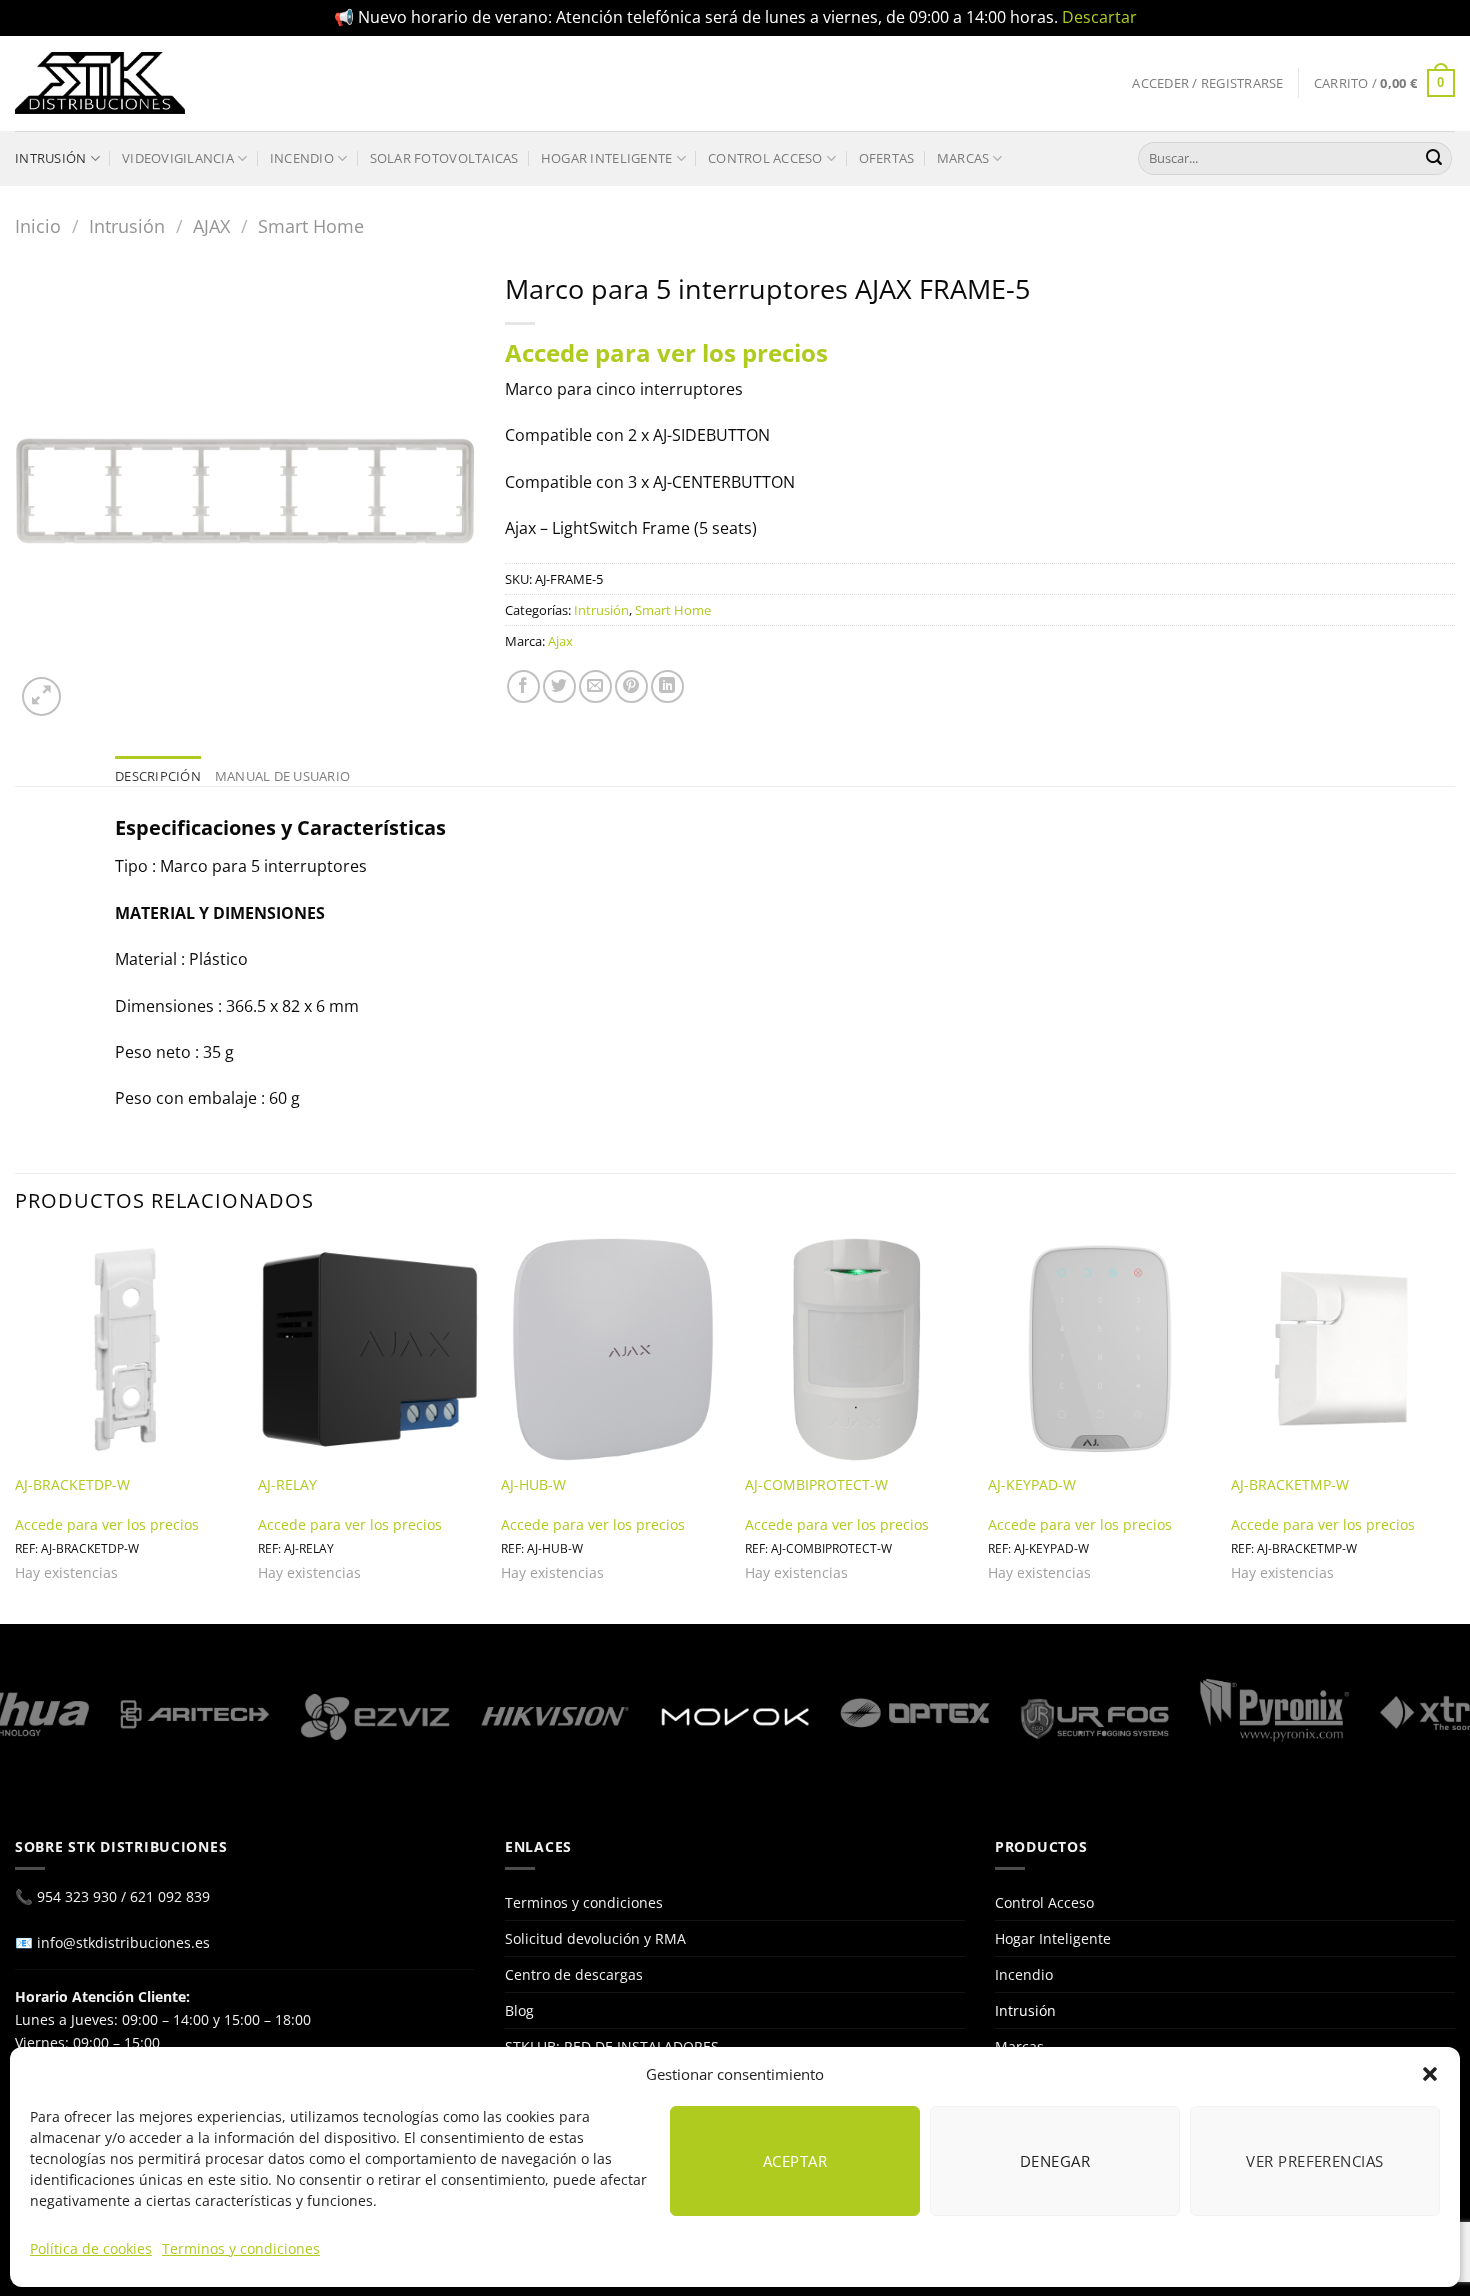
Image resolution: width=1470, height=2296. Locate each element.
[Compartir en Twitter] (559, 686)
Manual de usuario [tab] (282, 776)
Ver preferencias (1314, 2161)
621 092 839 (170, 1896)
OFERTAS (887, 158)
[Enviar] (1434, 158)
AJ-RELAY (287, 1485)
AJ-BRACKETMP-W (1290, 1485)
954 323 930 (77, 1896)
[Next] (1454, 1429)
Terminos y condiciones (241, 2248)
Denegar (1055, 2161)
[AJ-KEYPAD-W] (1100, 1350)
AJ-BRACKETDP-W (72, 1485)
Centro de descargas (574, 1974)
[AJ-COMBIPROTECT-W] (857, 1350)
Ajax (560, 641)
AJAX (211, 225)
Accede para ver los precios (666, 352)
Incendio (302, 158)
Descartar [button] (1099, 17)
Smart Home (311, 225)
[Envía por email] (595, 686)
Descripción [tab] (158, 776)
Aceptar (795, 2161)
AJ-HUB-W (533, 1485)
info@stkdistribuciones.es (123, 1942)
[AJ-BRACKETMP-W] (1343, 1350)
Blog (519, 2010)
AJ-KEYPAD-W (1032, 1485)
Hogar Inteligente (606, 158)
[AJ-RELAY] (370, 1350)
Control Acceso (765, 158)
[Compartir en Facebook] (523, 686)
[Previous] (16, 1429)
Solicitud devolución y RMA (595, 1938)
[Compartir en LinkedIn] (667, 686)
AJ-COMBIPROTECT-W (816, 1485)
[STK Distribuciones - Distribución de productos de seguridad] (100, 83)
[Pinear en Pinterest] (631, 686)
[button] (1430, 2074)
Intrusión (50, 158)
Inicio (38, 225)
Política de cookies (91, 2248)
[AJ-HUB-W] (613, 1350)
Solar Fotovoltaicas (444, 158)
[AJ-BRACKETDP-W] (127, 1350)
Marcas (963, 158)
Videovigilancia (178, 158)
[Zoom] (41, 696)
